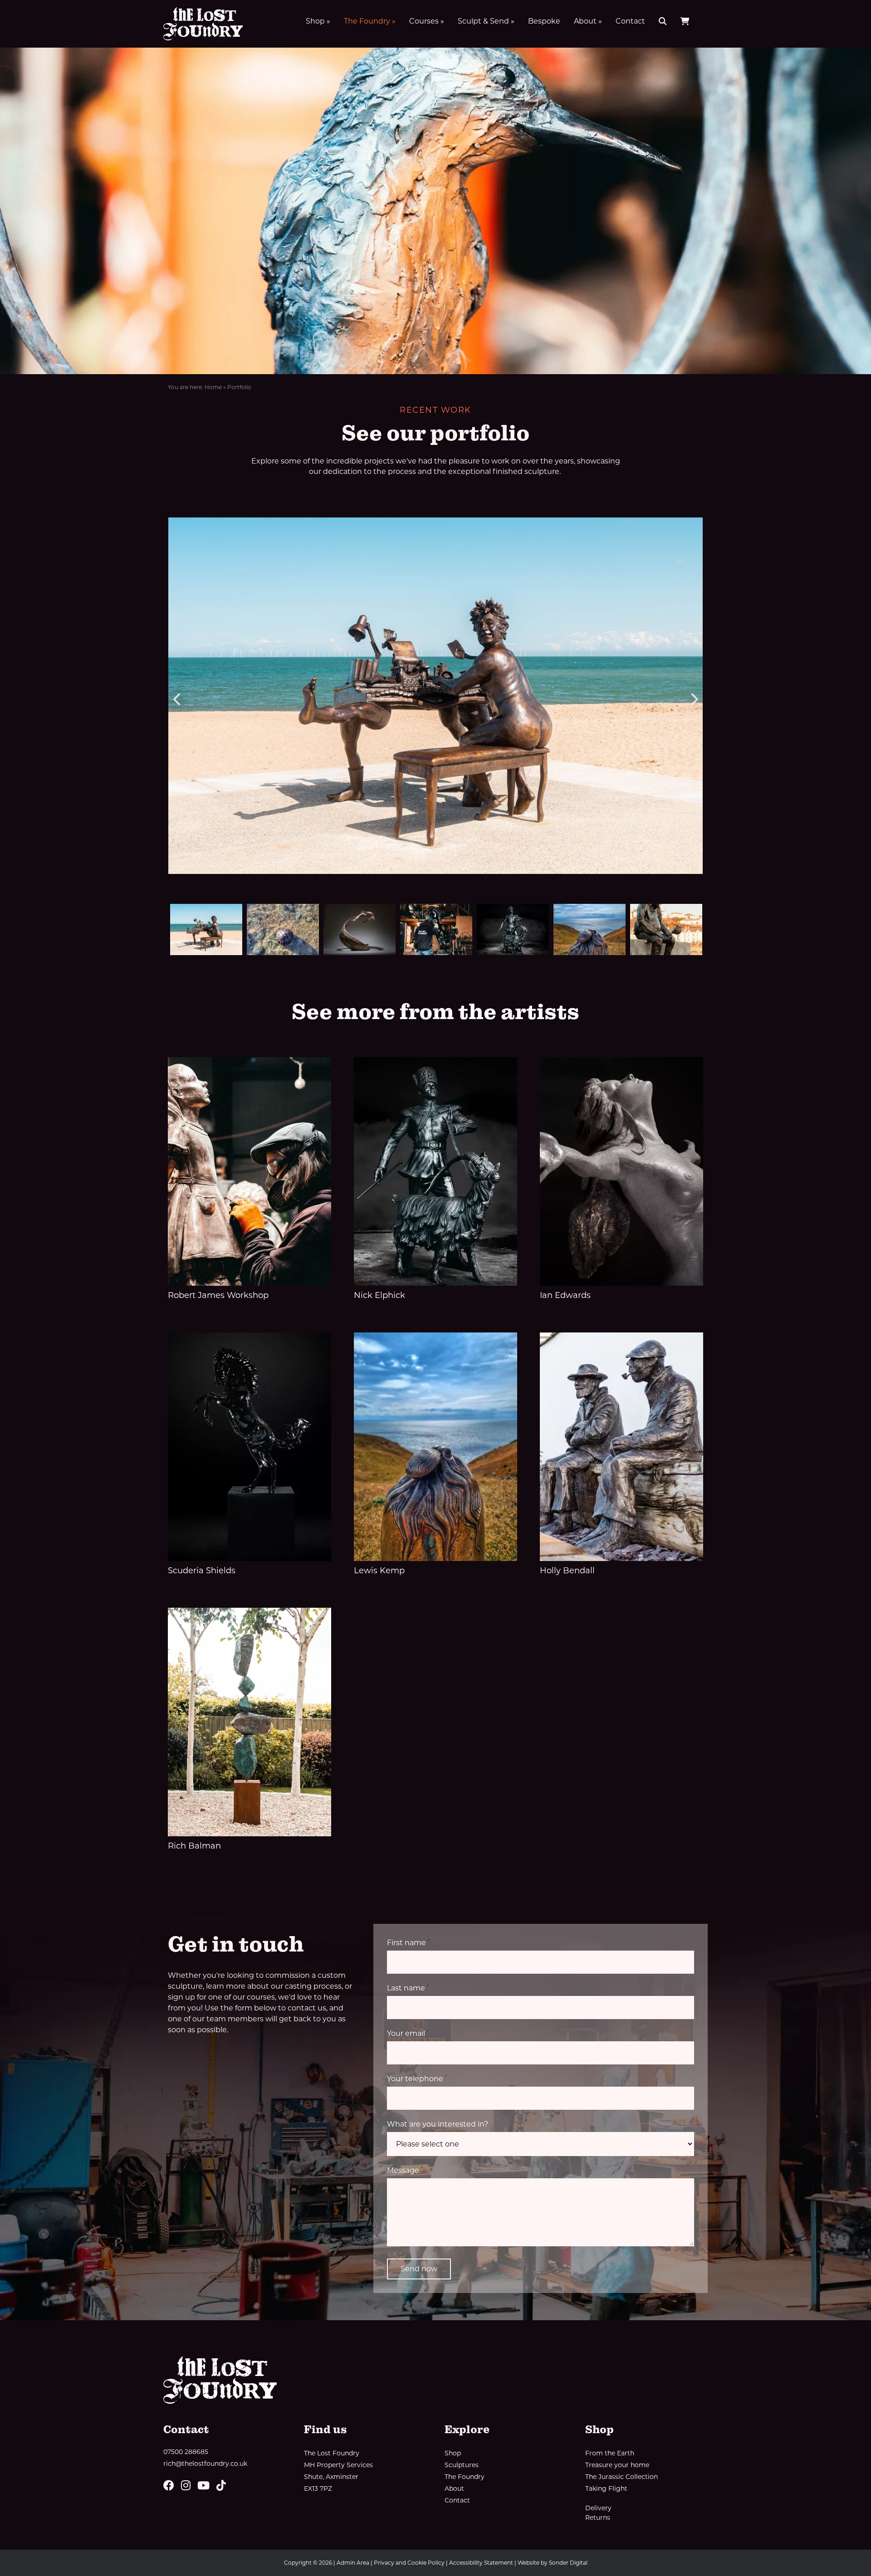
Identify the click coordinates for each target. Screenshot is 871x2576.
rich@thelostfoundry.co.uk (205, 2464)
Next (694, 697)
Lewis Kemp (379, 1571)
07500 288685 (186, 2452)
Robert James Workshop (218, 1295)
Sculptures (462, 2465)
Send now (419, 2269)
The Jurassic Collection (621, 2477)
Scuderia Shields (202, 1571)
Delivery (598, 2508)
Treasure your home (617, 2465)
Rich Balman (194, 1846)
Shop (318, 21)
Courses (427, 21)
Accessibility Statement (481, 2563)
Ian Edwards (565, 1295)
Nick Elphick (379, 1295)
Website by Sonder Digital (553, 2563)
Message (405, 2170)
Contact (630, 21)
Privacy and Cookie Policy (409, 2563)
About (588, 21)
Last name (408, 1988)
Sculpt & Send (486, 21)
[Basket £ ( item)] (685, 21)
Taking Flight (606, 2488)
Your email (408, 2033)
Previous (177, 697)
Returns (598, 2517)
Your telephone (417, 2078)
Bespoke (544, 21)
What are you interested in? (438, 2124)
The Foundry (370, 21)
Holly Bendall (567, 1571)
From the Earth (610, 2453)
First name (408, 1942)
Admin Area (353, 2563)
